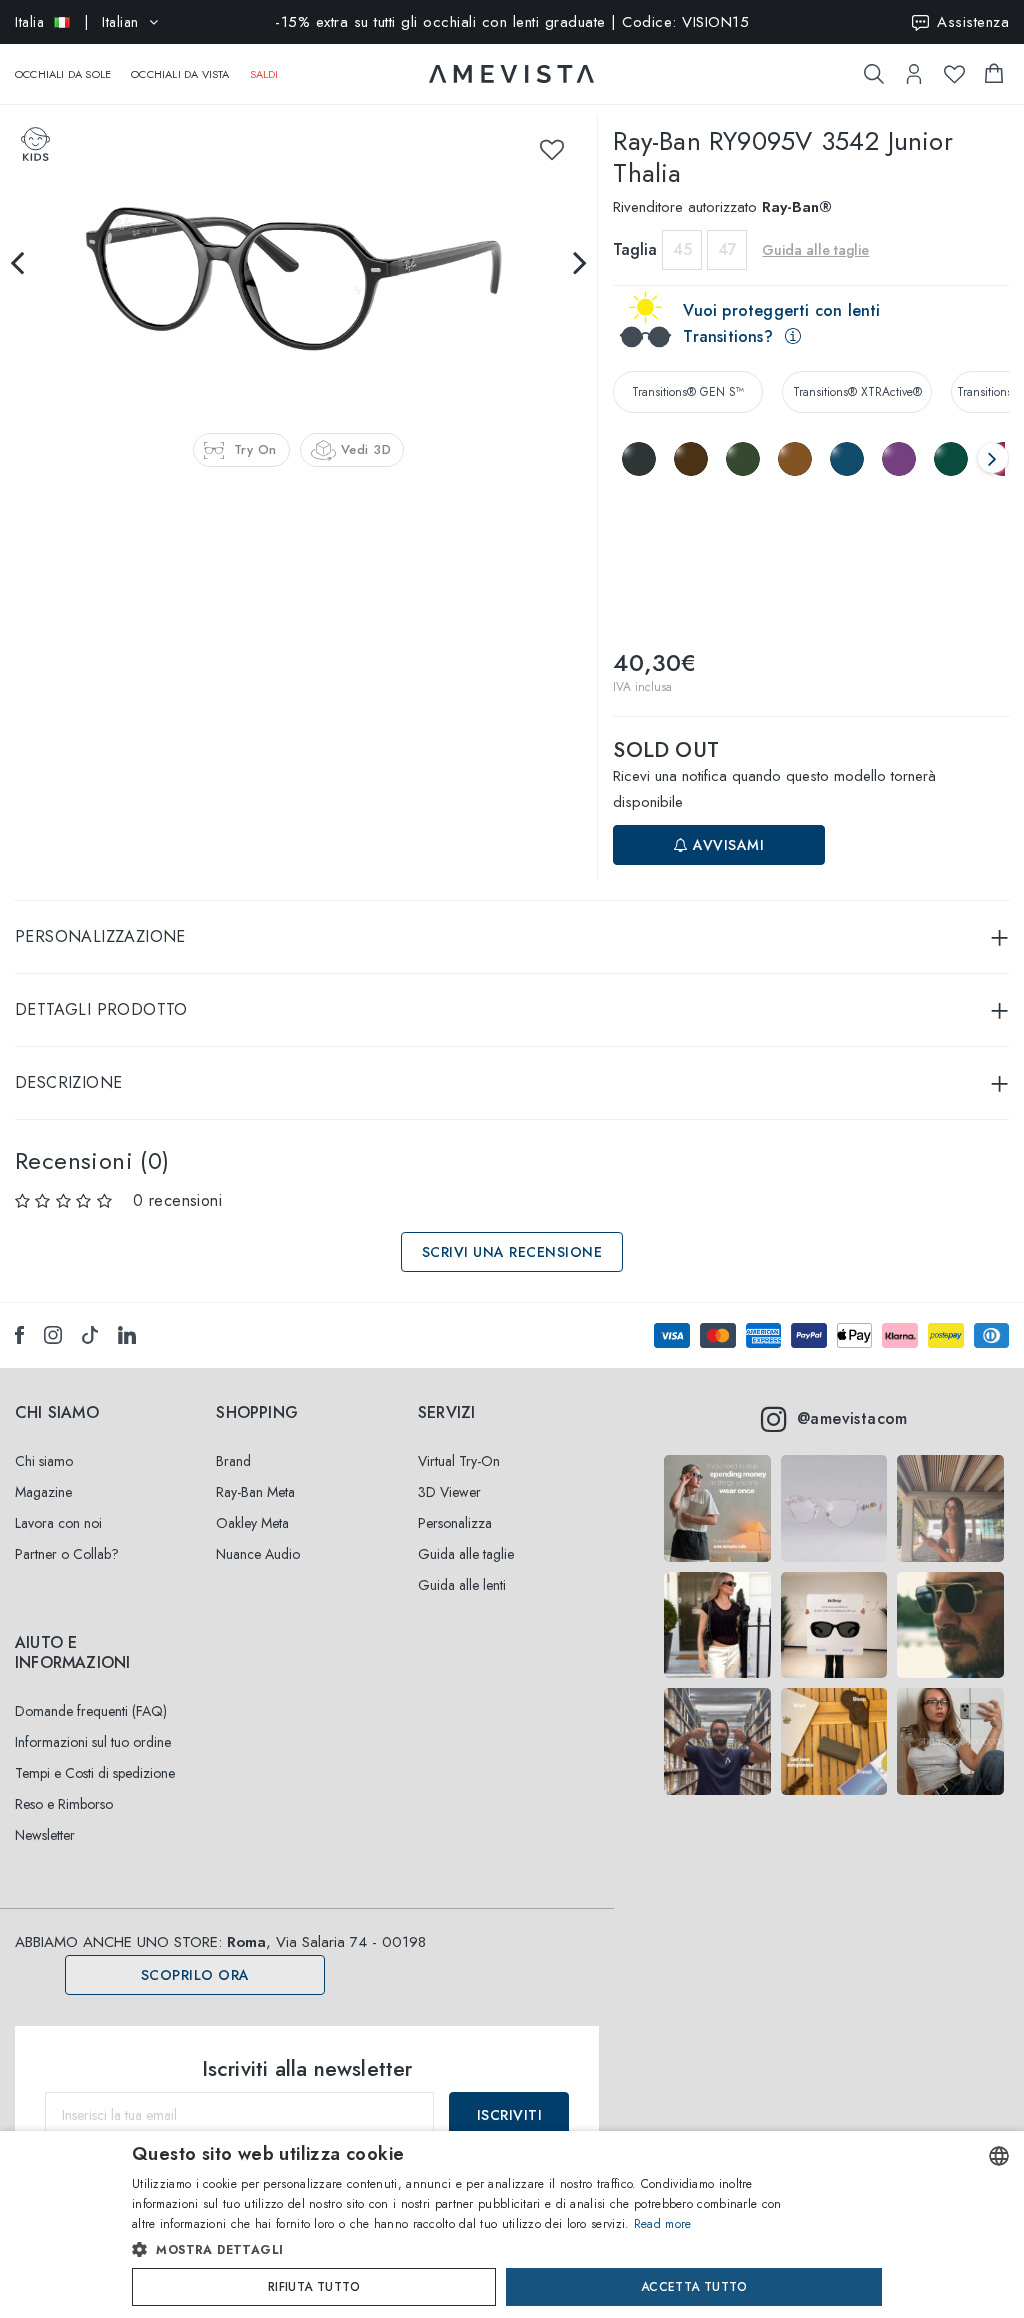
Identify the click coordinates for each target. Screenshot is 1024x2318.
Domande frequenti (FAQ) (91, 1711)
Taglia (635, 249)
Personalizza (455, 1523)
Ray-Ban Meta (255, 1492)
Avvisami (727, 845)
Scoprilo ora (195, 1975)
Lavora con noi (58, 1523)
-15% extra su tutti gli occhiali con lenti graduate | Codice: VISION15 (512, 22)
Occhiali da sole (63, 74)
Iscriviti (510, 2115)
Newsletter (45, 1835)
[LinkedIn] (127, 1335)
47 (727, 249)
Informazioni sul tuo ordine (93, 1742)
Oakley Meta (252, 1523)
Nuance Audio (258, 1554)
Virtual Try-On (459, 1461)
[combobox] (999, 2156)
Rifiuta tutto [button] (314, 2287)
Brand (233, 1461)
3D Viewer (449, 1492)
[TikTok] (90, 1335)
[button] (469, 2250)
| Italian (77, 22)
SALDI (264, 74)
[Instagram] (53, 1335)
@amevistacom (852, 1418)
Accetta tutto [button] (694, 2287)
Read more (663, 2224)
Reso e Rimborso (64, 1804)
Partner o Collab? (67, 1554)
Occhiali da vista (180, 74)
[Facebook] (19, 1335)
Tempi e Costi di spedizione (95, 1773)
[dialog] (512, 2224)
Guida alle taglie (466, 1554)
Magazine (43, 1492)
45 (682, 249)
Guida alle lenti (462, 1585)
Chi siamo (44, 1461)
